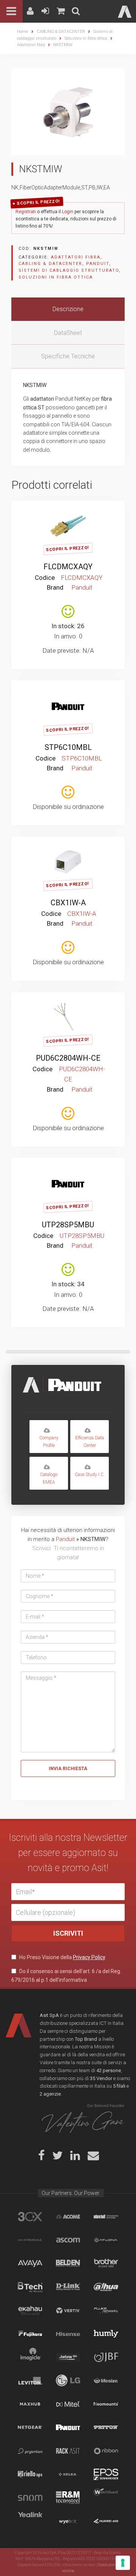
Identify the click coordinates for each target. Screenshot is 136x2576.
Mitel (68, 2404)
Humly (106, 2334)
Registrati (26, 212)
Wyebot (68, 2521)
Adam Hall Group (106, 2217)
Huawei (106, 2521)
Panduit (98, 264)
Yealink (30, 2521)
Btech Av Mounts (30, 2287)
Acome (68, 2217)
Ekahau (30, 2310)
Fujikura (30, 2334)
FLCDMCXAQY (68, 567)
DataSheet (68, 333)
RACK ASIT (68, 2451)
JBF (106, 2357)
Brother (106, 2263)
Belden (68, 2263)
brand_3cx (30, 2217)
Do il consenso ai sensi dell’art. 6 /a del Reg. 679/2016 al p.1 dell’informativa (66, 1975)
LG (68, 2381)
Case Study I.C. (90, 1475)
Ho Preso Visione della (62, 1957)
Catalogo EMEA (49, 1478)
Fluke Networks (106, 2310)
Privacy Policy (89, 1957)
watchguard (106, 2498)
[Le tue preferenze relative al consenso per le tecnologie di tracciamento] (123, 2563)
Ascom (68, 2240)
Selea (68, 2474)
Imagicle (30, 2357)
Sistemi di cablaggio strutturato (69, 270)
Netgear (30, 2427)
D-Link (68, 2287)
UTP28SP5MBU (68, 1225)
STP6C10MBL (68, 747)
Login (68, 212)
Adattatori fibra (31, 45)
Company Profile (49, 1441)
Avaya (30, 2263)
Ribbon (106, 2451)
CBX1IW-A (68, 903)
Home (23, 32)
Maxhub (30, 2404)
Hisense (68, 2334)
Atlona (106, 2240)
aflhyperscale (30, 2240)
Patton (106, 2427)
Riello (30, 2474)
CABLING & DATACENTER (61, 32)
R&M (68, 2498)
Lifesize (106, 2381)
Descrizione (68, 309)
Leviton (30, 2381)
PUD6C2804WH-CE (68, 1058)
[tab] (68, 309)
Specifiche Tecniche (68, 356)
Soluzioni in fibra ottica (86, 38)
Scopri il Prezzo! (39, 202)
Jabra (68, 2357)
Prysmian (30, 2451)
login (77, 512)
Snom (30, 2498)
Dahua (106, 2287)
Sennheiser (106, 2474)
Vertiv (68, 2310)
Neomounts (106, 2404)
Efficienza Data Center (90, 1441)
